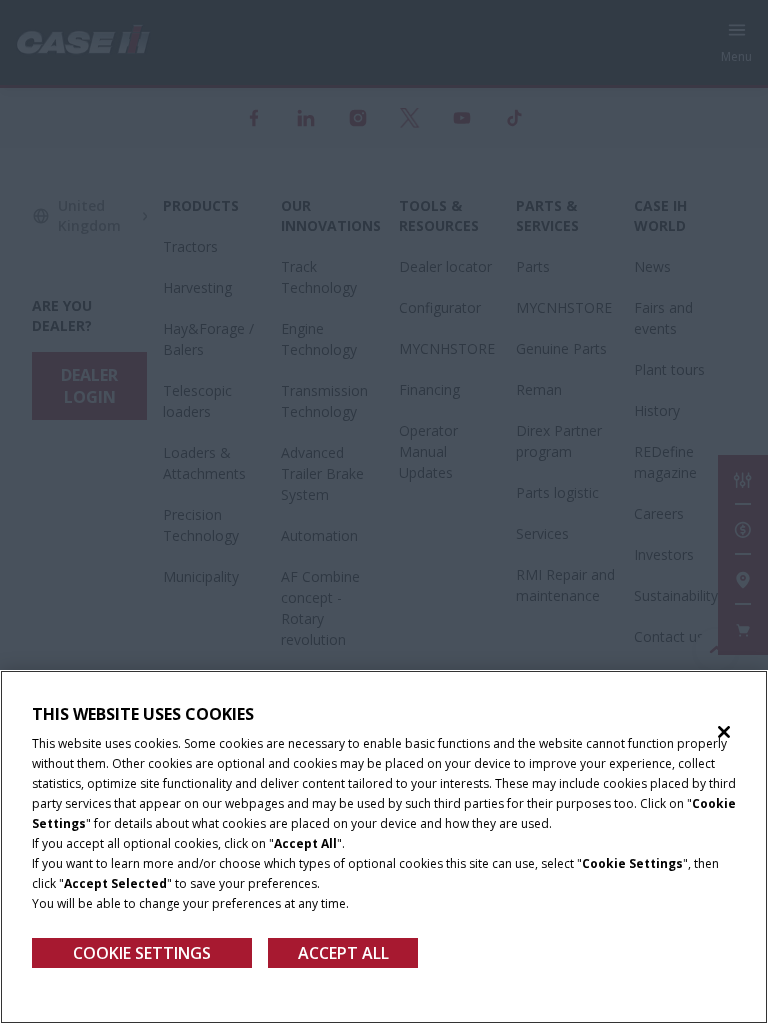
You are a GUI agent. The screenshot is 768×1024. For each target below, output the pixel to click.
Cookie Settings (142, 953)
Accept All (343, 953)
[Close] (724, 732)
